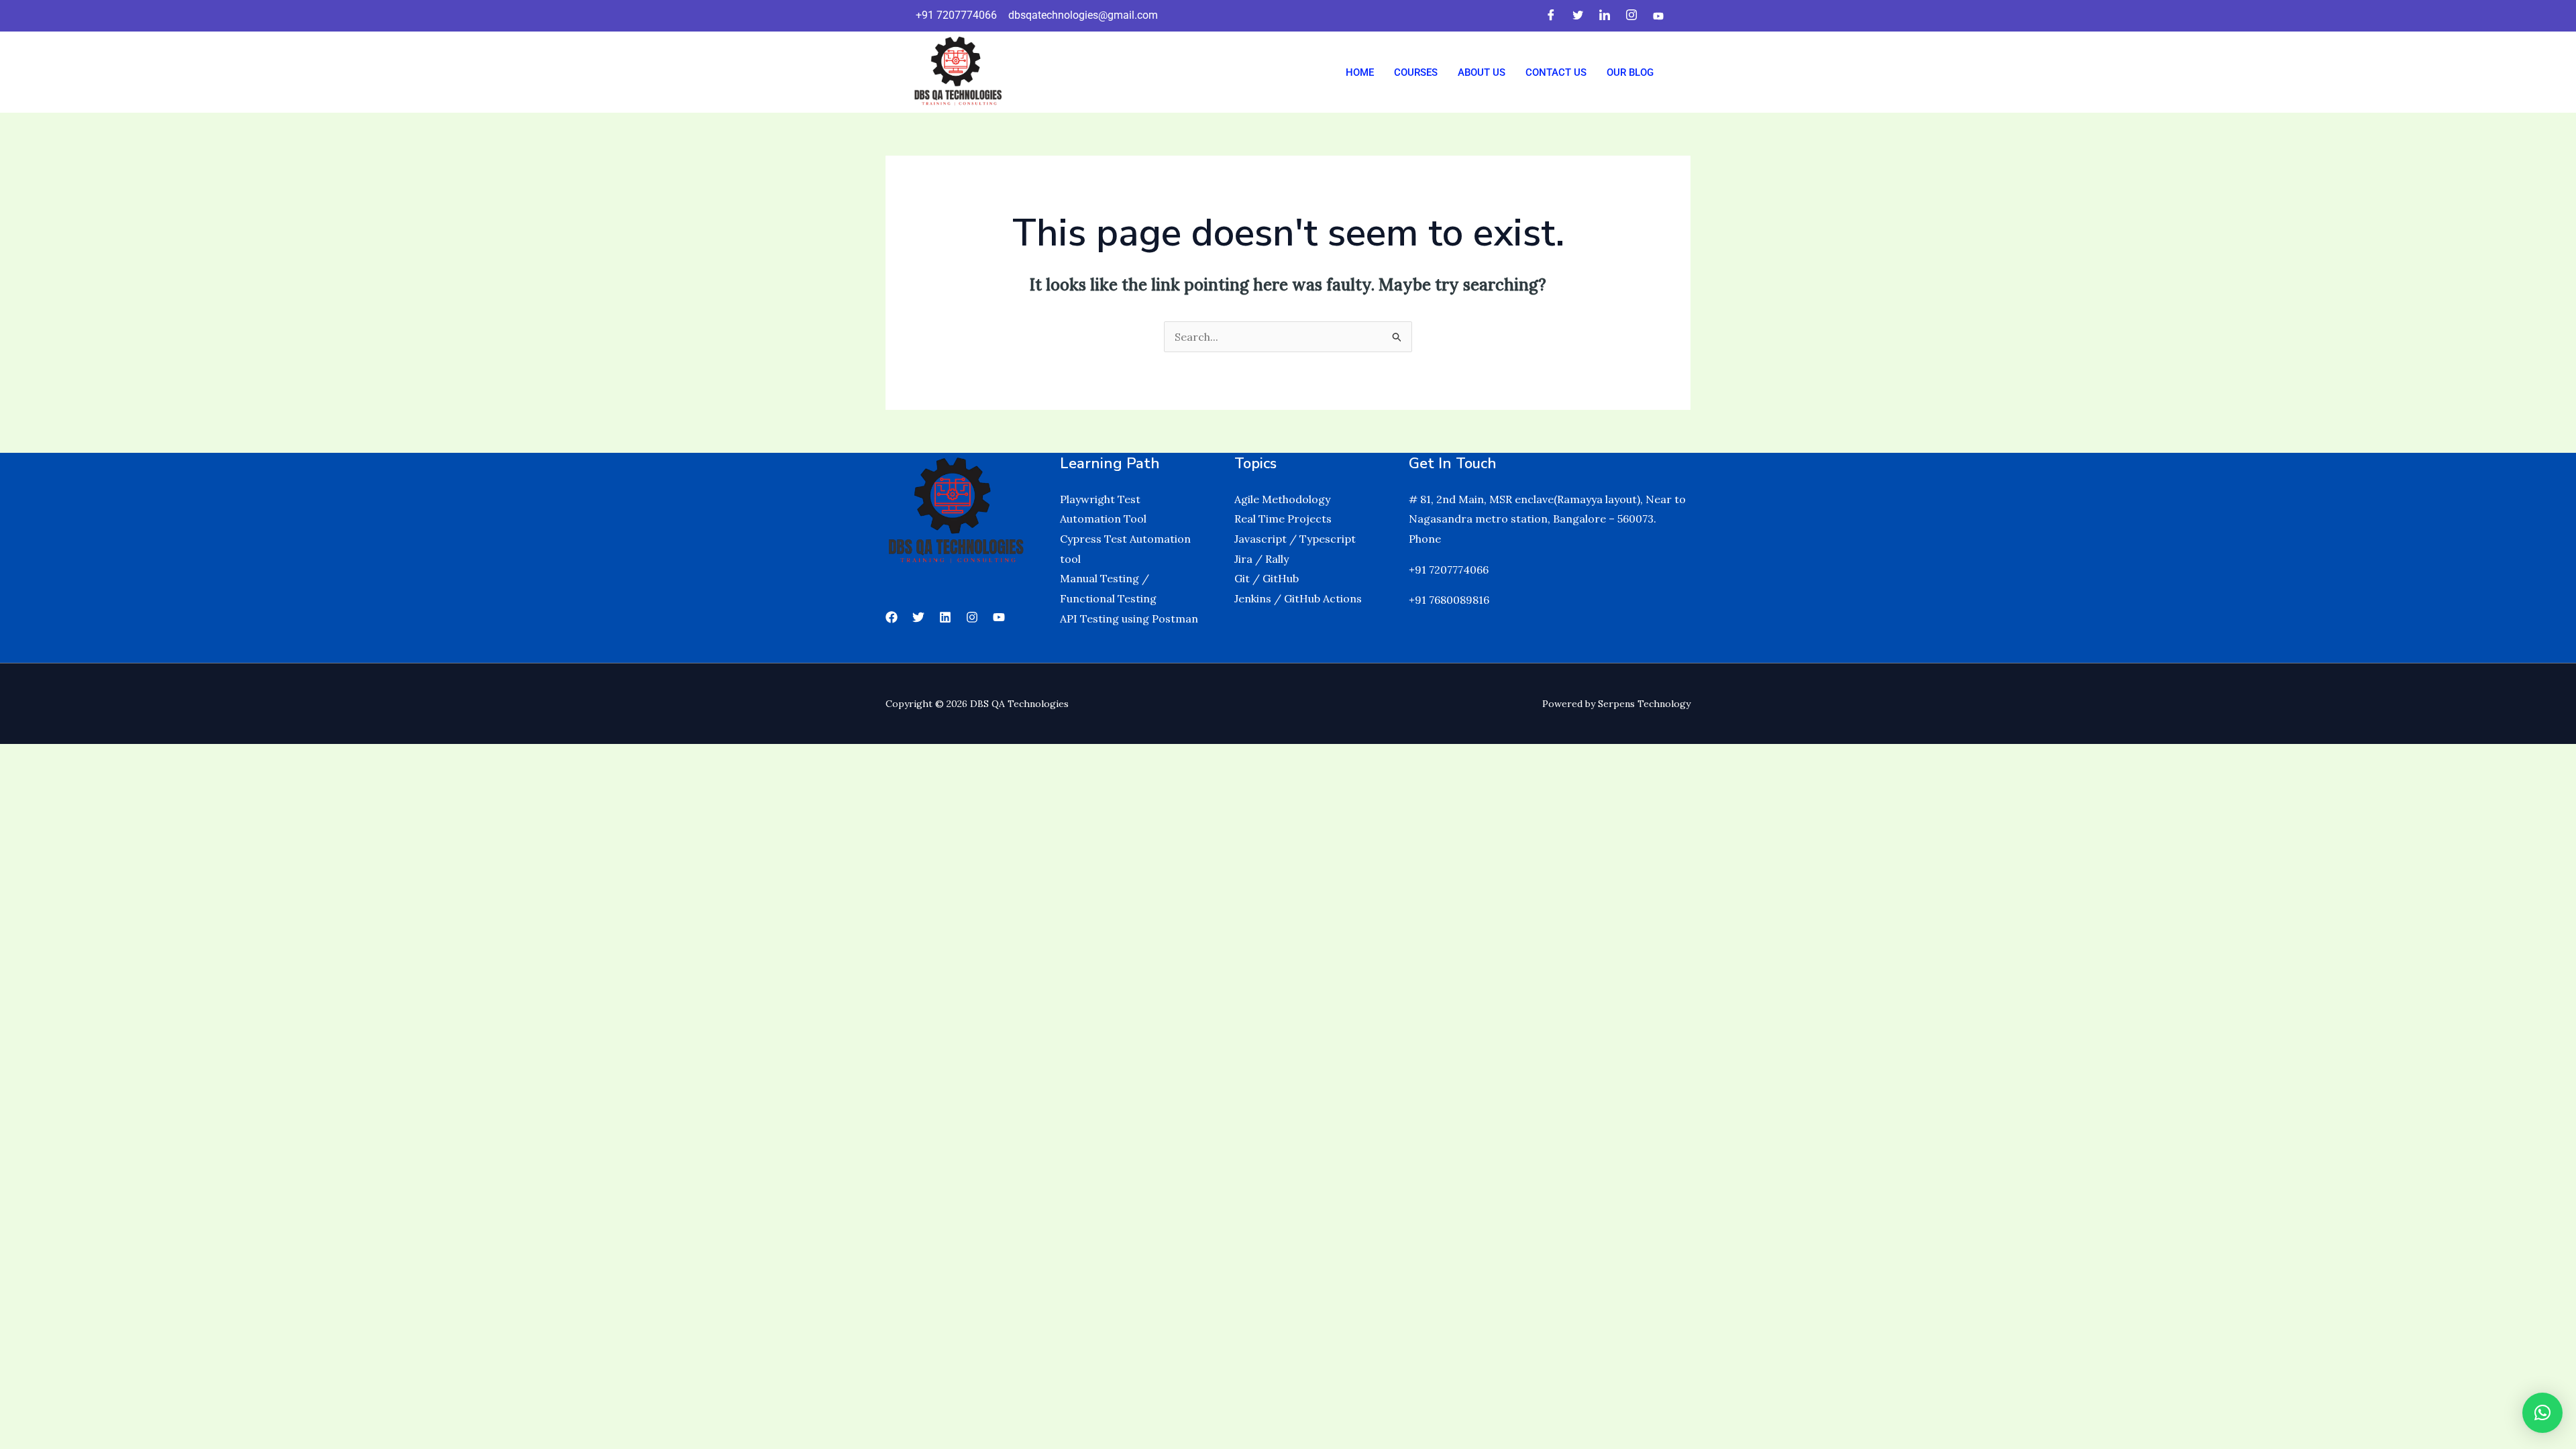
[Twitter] (1578, 16)
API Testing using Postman (1129, 619)
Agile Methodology (1282, 499)
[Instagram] (1631, 16)
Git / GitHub (1267, 578)
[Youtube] (1658, 15)
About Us (1482, 72)
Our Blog (1630, 72)
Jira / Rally (1262, 559)
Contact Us (1556, 72)
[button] (2542, 1413)
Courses (1416, 72)
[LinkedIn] (1605, 16)
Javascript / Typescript (1295, 539)
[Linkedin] (945, 617)
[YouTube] (999, 617)
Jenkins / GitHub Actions (1298, 598)
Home (1360, 72)
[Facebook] (1551, 16)
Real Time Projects (1283, 519)
